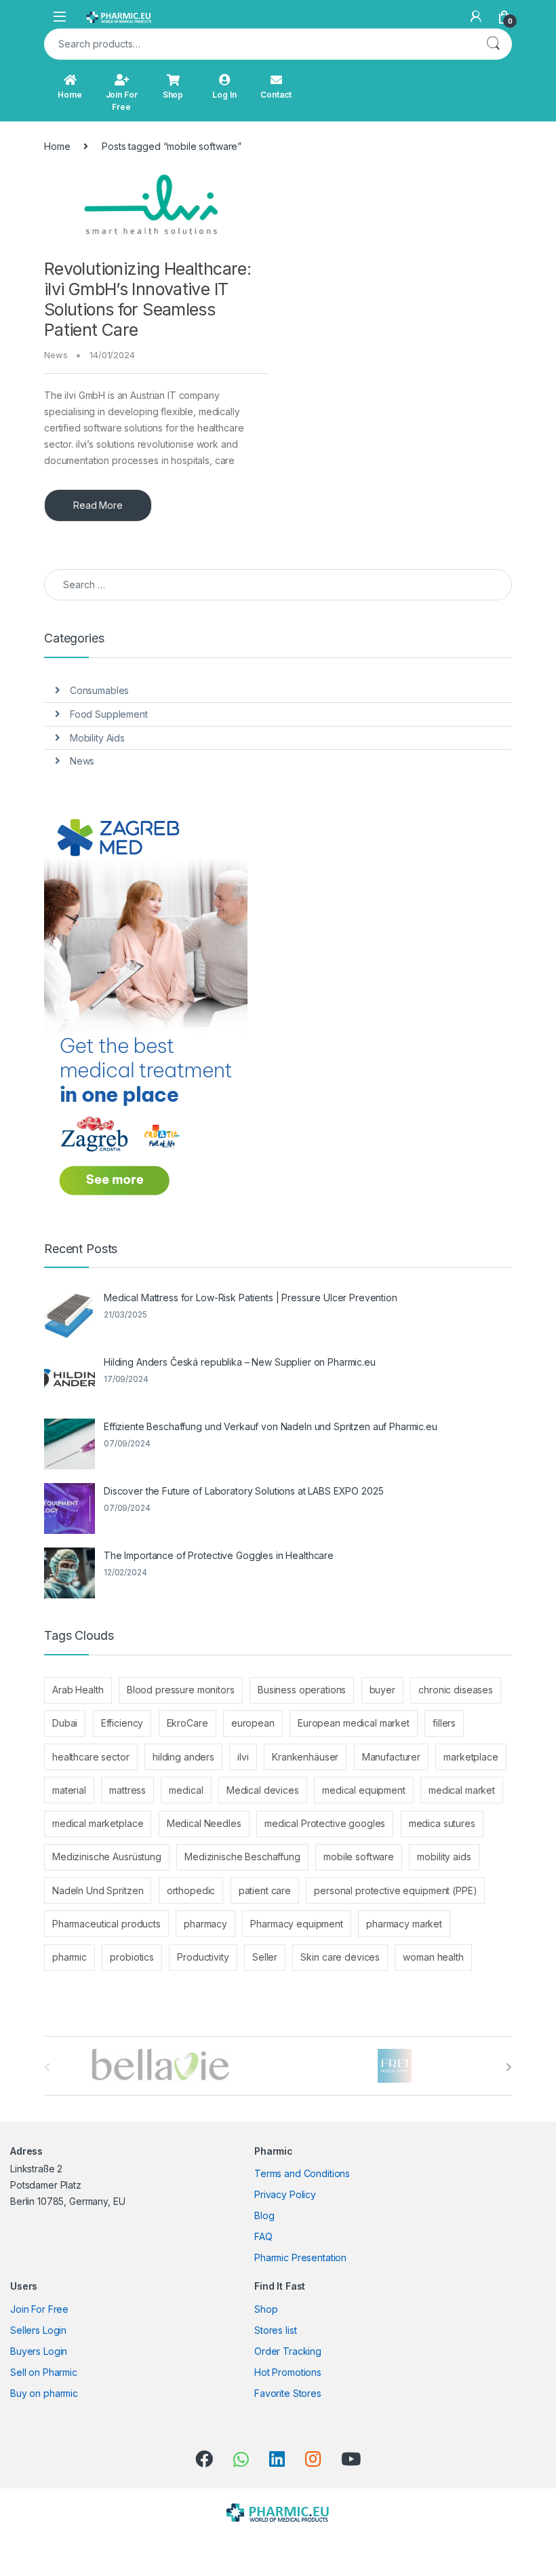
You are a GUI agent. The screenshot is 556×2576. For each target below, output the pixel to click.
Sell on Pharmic (44, 2372)
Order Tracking (288, 2351)
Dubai (65, 1723)
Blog (264, 2215)
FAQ (263, 2236)
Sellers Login (38, 2330)
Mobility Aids (97, 738)
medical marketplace (98, 1823)
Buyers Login (39, 2351)
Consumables (99, 690)
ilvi (243, 1757)
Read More (98, 505)
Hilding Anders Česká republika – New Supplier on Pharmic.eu (240, 1362)
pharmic (69, 1957)
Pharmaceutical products (106, 1924)
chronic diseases (456, 1690)
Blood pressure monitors (181, 1690)
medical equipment (364, 1790)
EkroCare (187, 1723)
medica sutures (442, 1823)
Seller (265, 1957)
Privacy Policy (285, 2194)
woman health (433, 1957)
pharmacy (205, 1924)
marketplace (471, 1757)
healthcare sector (91, 1757)
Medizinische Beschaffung (242, 1857)
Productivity (203, 1957)
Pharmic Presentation (300, 2257)
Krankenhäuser (305, 1757)
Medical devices (263, 1790)
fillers (444, 1723)
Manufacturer (391, 1757)
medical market (462, 1790)
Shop (173, 95)
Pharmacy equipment (296, 1924)
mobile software (359, 1857)
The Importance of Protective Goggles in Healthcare (219, 1555)
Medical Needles (204, 1823)
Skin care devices (340, 1957)
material (69, 1790)
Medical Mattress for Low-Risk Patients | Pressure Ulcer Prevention (251, 1297)
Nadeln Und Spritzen (98, 1890)
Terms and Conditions (302, 2173)
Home (69, 95)
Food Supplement (109, 714)
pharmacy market (404, 1924)
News (56, 355)
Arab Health (78, 1690)
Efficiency (122, 1723)
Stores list (275, 2330)
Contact (276, 95)
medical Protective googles (325, 1823)
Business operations (302, 1690)
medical (186, 1790)
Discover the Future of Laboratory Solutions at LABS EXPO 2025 (243, 1491)
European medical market (354, 1723)
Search (493, 44)
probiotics (132, 1957)
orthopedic (191, 1890)
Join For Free (122, 101)
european (253, 1723)
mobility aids (444, 1857)
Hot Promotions (288, 2372)
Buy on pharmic (44, 2393)
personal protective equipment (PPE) (395, 1890)
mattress (127, 1790)
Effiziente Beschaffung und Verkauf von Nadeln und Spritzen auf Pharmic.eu (271, 1426)
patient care (265, 1890)
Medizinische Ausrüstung (107, 1857)
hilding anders (183, 1757)
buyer (382, 1690)
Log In (224, 95)
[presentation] (509, 2067)
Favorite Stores (288, 2393)
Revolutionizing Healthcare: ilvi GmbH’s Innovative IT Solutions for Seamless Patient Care (147, 299)
